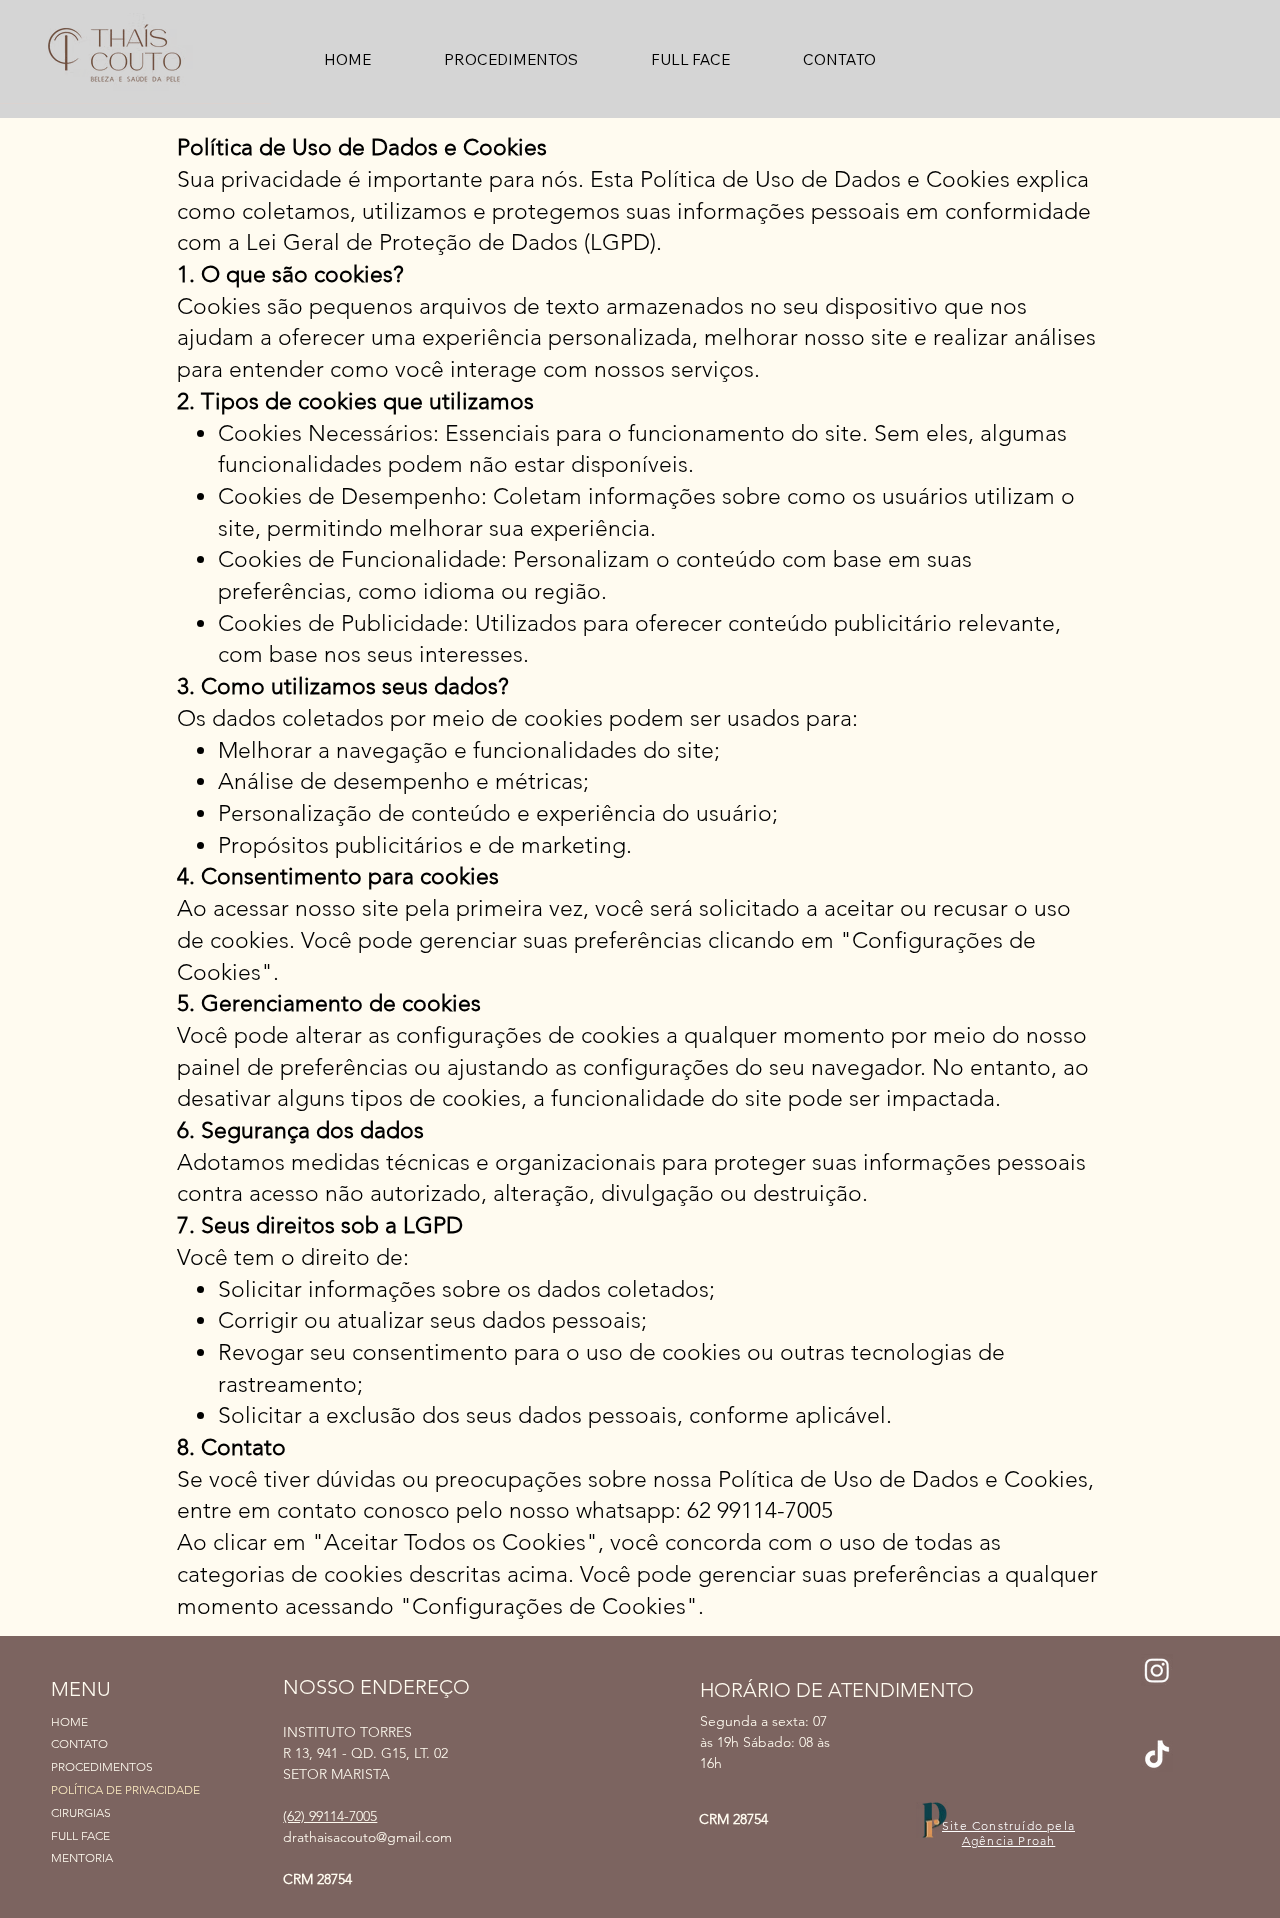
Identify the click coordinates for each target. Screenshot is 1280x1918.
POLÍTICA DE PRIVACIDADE (125, 1789)
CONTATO (79, 1743)
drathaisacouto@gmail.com (367, 1837)
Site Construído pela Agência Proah (1008, 1833)
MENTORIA (82, 1857)
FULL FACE (80, 1835)
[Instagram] (1157, 1670)
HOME (69, 1721)
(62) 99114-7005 (330, 1816)
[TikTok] (1157, 1756)
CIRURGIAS (81, 1812)
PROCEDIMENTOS (102, 1766)
